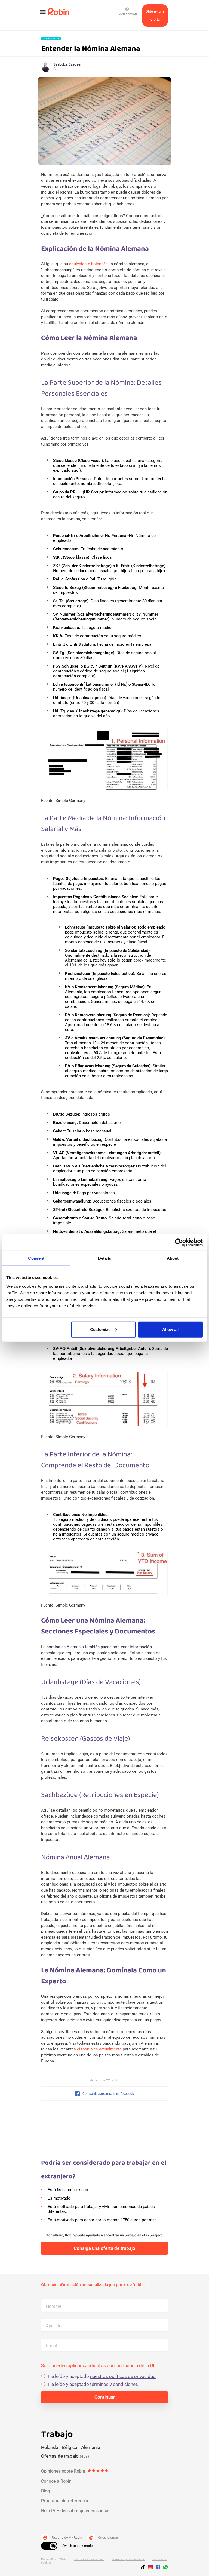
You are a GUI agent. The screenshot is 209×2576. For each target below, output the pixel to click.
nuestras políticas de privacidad (123, 2376)
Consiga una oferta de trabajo (104, 2248)
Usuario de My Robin (62, 2538)
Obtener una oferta (155, 15)
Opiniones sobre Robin (75, 2471)
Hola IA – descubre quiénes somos (75, 2511)
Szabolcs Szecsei (67, 64)
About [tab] (173, 1258)
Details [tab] (105, 1258)
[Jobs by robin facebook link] (158, 2567)
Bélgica (70, 2447)
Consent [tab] (36, 1258)
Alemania (91, 2447)
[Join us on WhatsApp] (164, 2568)
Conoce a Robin (56, 2481)
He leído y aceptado (102, 2376)
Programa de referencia (65, 2501)
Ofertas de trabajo (65, 2456)
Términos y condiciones (128, 2559)
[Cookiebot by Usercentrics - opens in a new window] (179, 1243)
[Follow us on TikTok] (145, 2568)
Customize (100, 1329)
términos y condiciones (114, 2384)
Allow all (170, 1329)
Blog (45, 2491)
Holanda (50, 2447)
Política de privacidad (89, 2559)
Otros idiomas (104, 2538)
